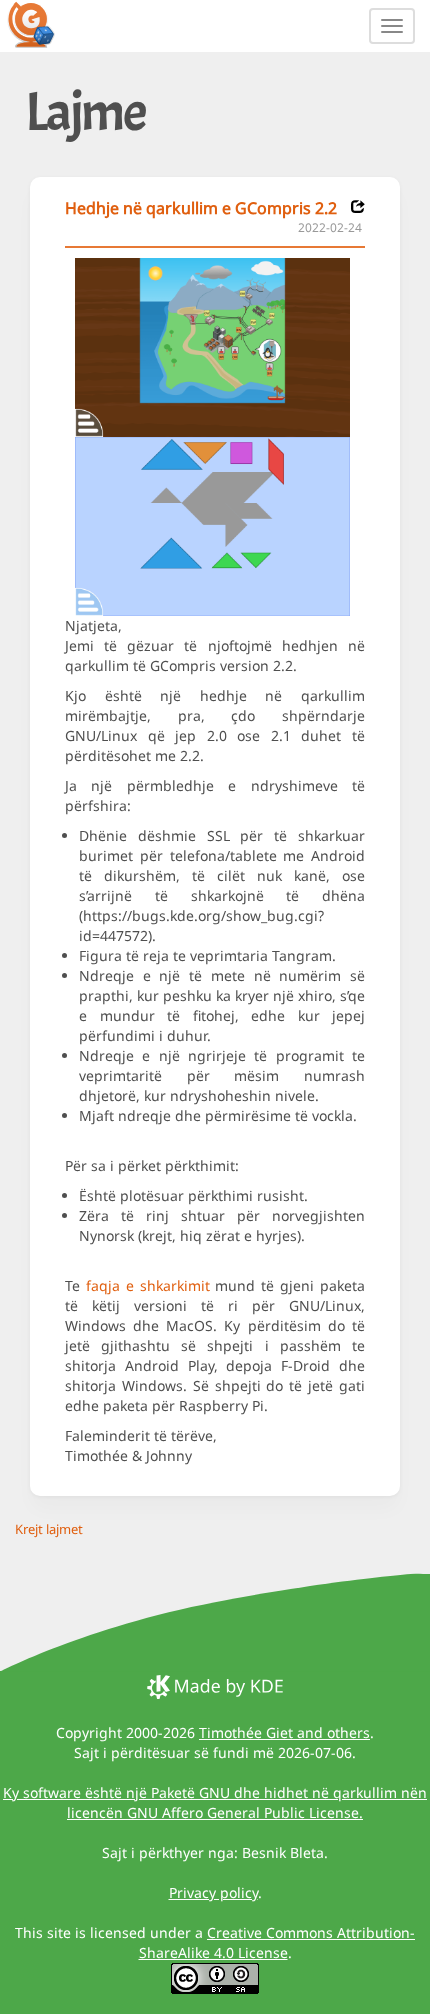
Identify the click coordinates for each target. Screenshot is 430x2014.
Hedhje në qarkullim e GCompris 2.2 (201, 208)
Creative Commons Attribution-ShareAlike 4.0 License (277, 1942)
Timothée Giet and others (284, 1732)
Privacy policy (213, 1892)
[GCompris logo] (43, 24)
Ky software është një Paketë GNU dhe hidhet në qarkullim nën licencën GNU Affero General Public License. (215, 1802)
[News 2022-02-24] (358, 206)
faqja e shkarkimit (148, 1285)
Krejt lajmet (49, 1529)
